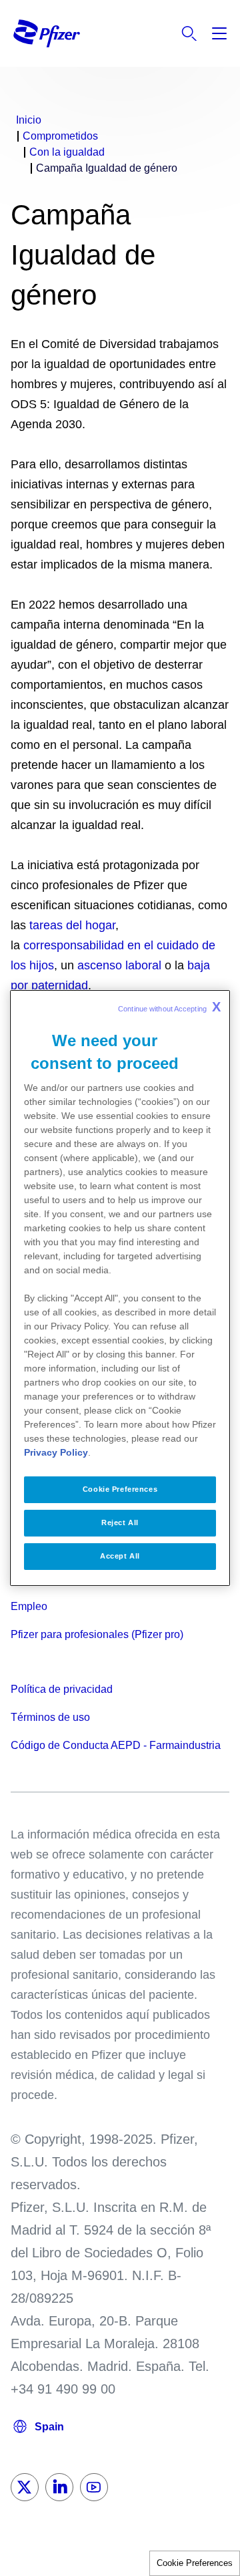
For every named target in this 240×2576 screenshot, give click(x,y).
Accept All (120, 1556)
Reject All (120, 1522)
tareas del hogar (72, 925)
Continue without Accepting (169, 1007)
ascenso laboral (119, 965)
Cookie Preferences (195, 2563)
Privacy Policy (56, 1452)
